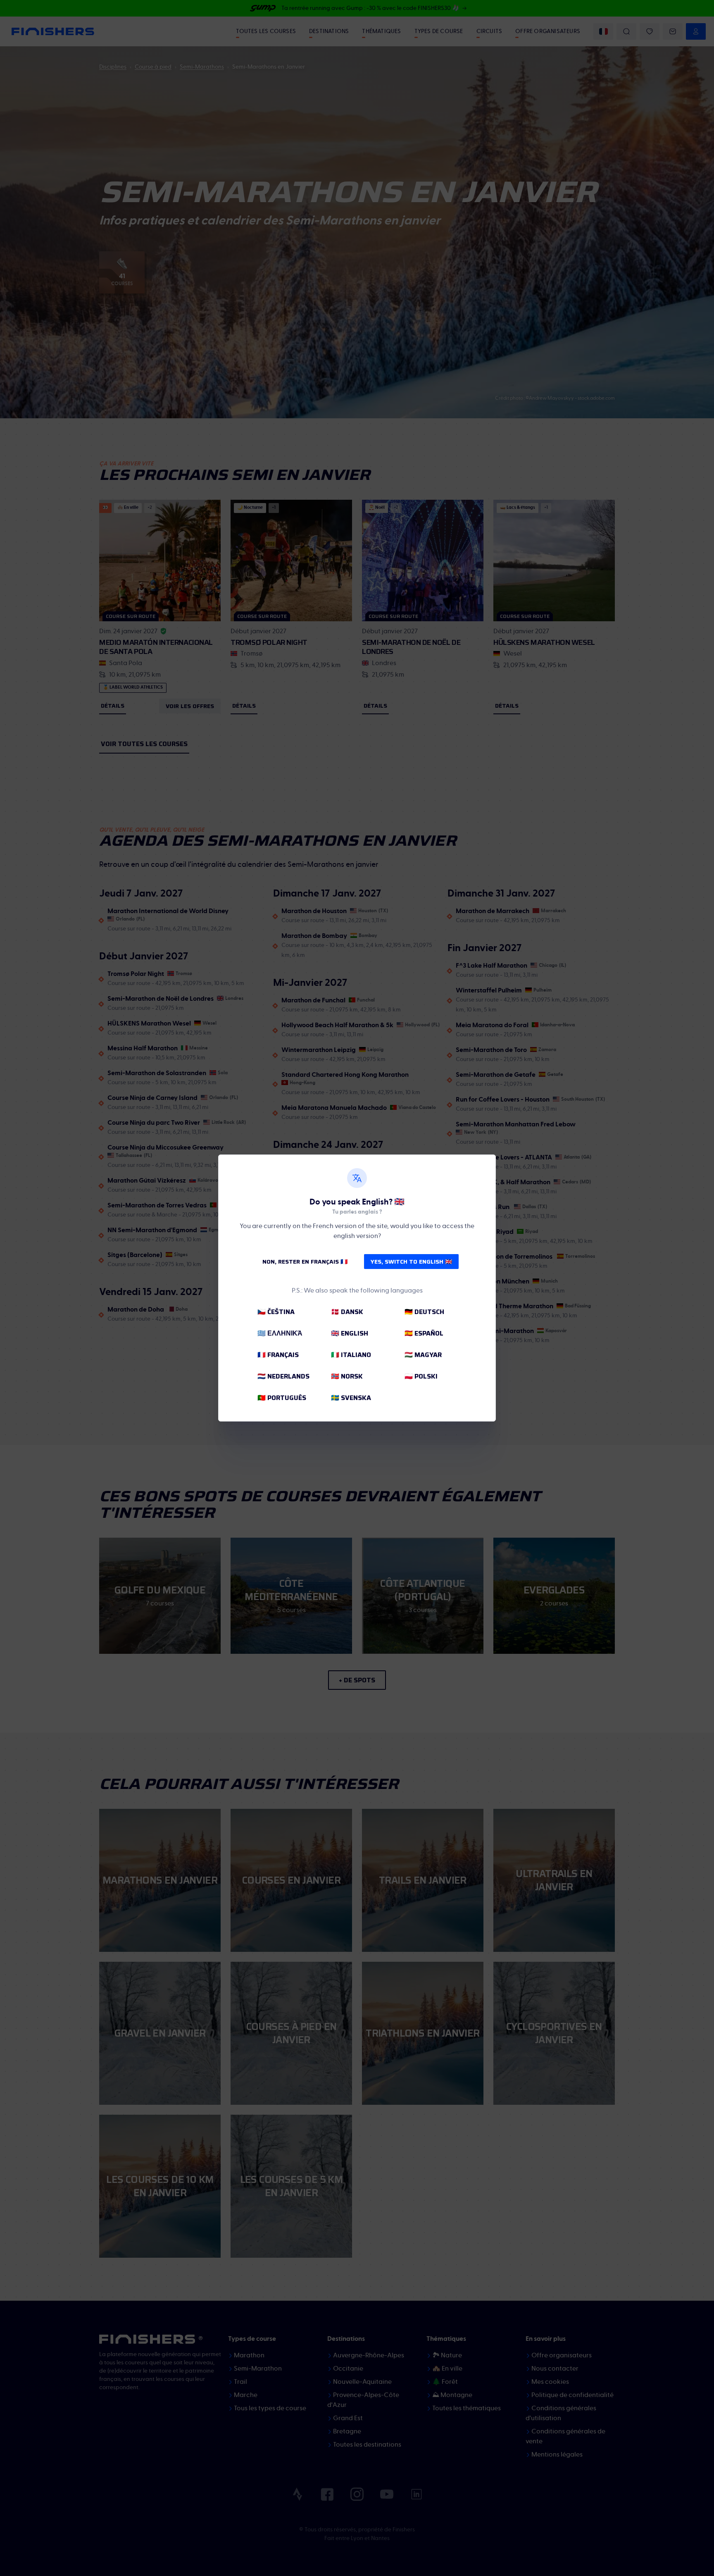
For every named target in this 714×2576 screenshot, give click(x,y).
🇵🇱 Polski (421, 1376)
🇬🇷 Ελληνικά (280, 1333)
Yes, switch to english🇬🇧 (411, 1262)
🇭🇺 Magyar (423, 1355)
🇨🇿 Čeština (276, 1312)
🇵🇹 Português (282, 1398)
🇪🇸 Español (424, 1333)
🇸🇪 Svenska (351, 1398)
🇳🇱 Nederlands (283, 1376)
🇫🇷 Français (278, 1355)
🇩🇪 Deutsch (424, 1312)
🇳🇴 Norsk (347, 1376)
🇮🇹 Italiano (351, 1355)
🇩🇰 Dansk (347, 1312)
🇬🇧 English (350, 1333)
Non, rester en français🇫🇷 (305, 1262)
